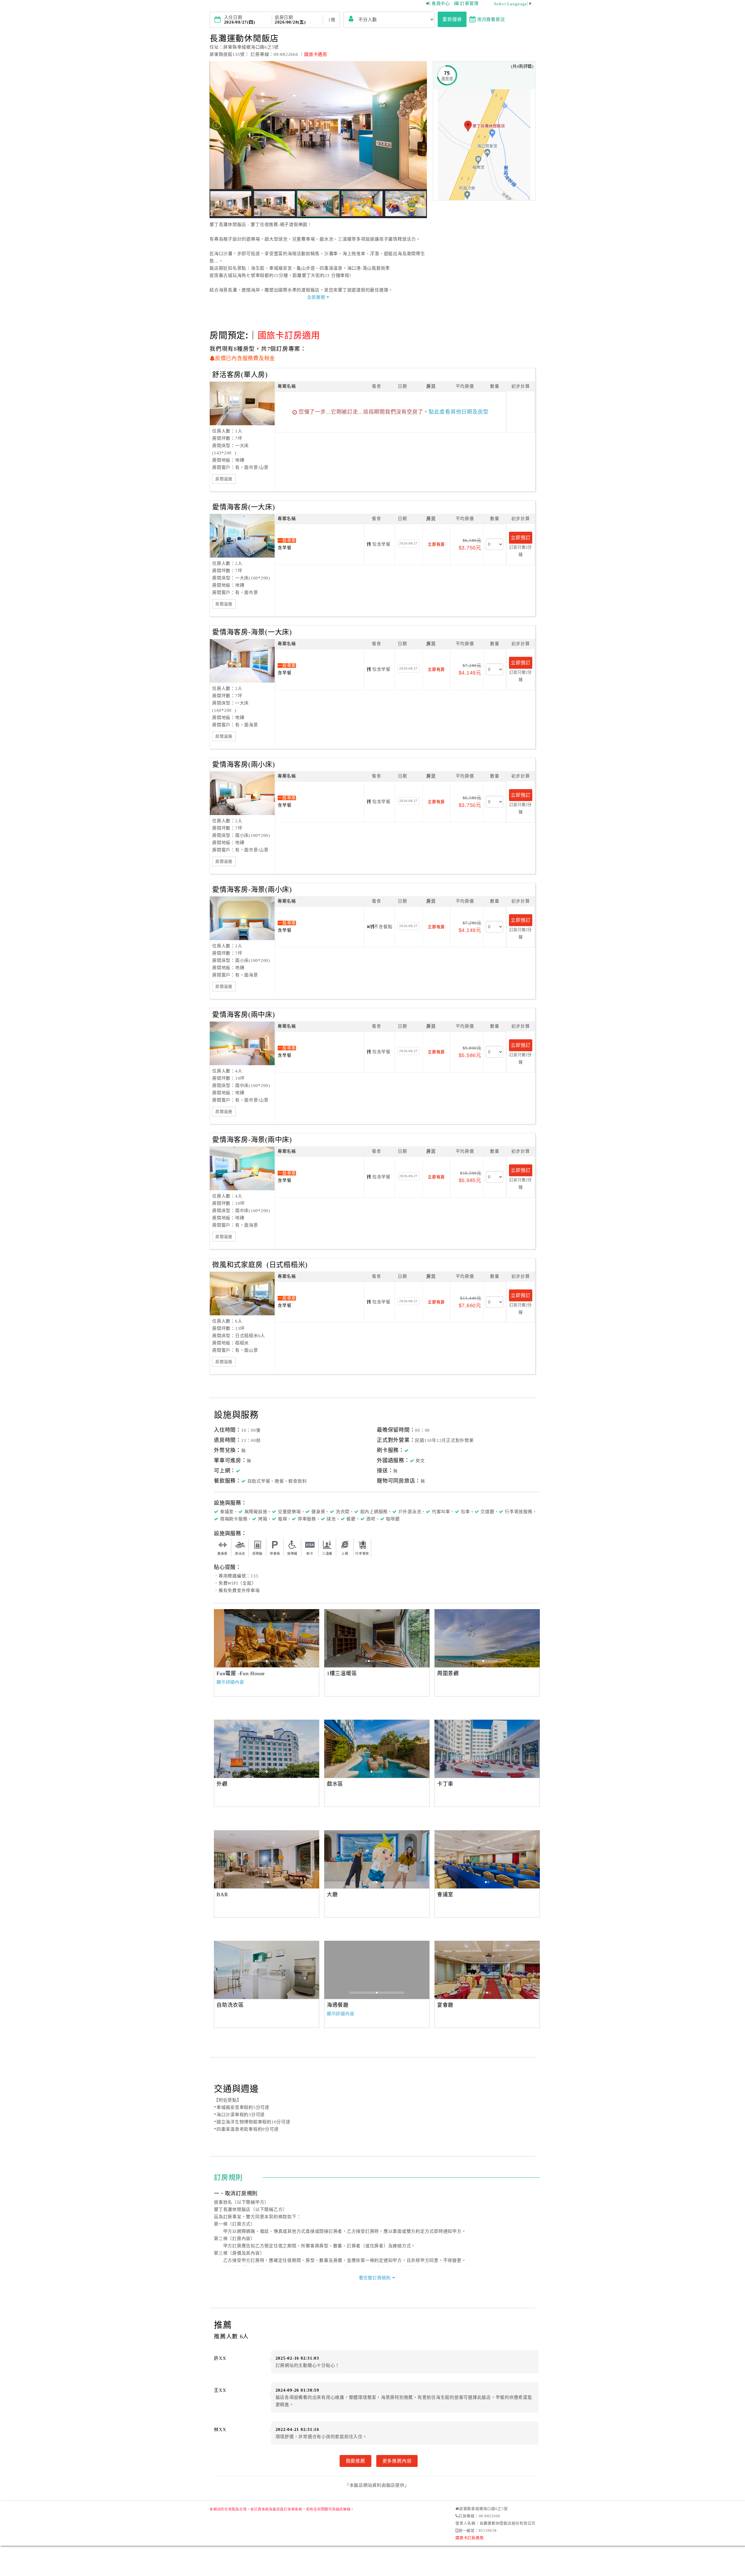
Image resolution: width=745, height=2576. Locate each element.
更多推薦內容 (397, 2461)
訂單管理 (469, 3)
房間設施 (224, 479)
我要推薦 (355, 2461)
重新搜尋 (452, 19)
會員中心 (441, 3)
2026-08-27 (409, 543)
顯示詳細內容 (230, 1682)
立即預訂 (520, 538)
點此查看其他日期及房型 (459, 412)
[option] (267, 1638)
